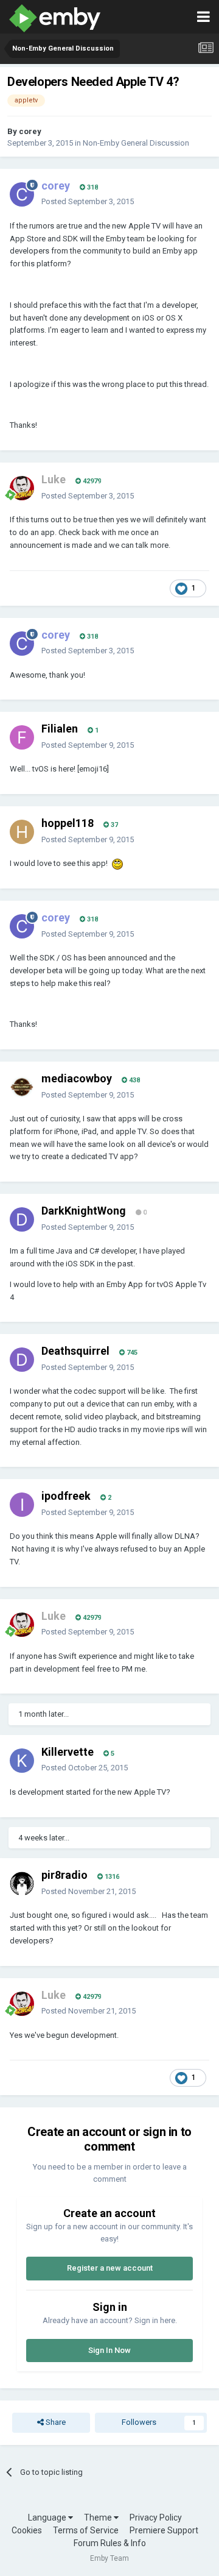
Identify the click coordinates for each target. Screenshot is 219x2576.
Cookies (27, 2530)
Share (55, 2422)
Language (48, 2517)
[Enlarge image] (117, 863)
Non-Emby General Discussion (136, 143)
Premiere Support (164, 2530)
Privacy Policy (156, 2517)
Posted (88, 201)
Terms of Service (86, 2530)
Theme (99, 2517)
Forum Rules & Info (110, 2543)
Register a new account (110, 2268)
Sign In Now (109, 2350)
